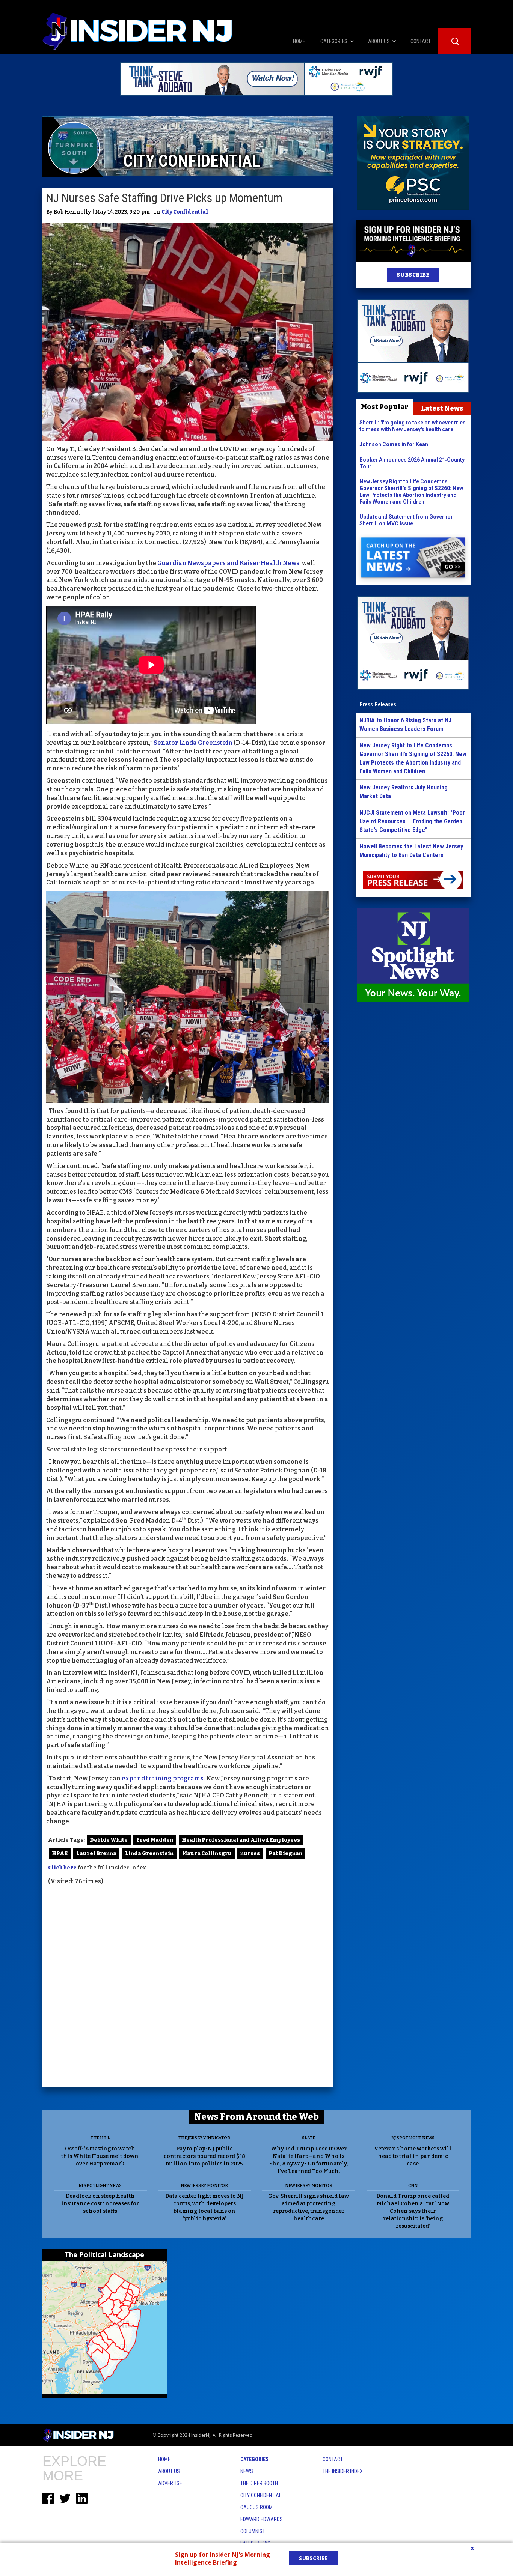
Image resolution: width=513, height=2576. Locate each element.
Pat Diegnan (285, 1853)
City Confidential (185, 212)
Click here (62, 1868)
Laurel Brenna (96, 1853)
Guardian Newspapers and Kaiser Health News (228, 563)
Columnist (253, 2531)
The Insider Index (343, 2471)
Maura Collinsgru (207, 1853)
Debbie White (109, 1840)
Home (164, 2459)
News (247, 2471)
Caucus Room (256, 2507)
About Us (169, 2471)
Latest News (442, 408)
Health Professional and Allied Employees (241, 1840)
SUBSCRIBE (413, 275)
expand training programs (163, 1778)
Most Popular (385, 407)
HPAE (60, 1853)
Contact (333, 2459)
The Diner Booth (259, 2483)
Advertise (170, 2483)
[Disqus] (188, 1987)
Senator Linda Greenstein (193, 743)
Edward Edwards (262, 2519)
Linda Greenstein (149, 1853)
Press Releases (378, 704)
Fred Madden (155, 1840)
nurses (250, 1853)
